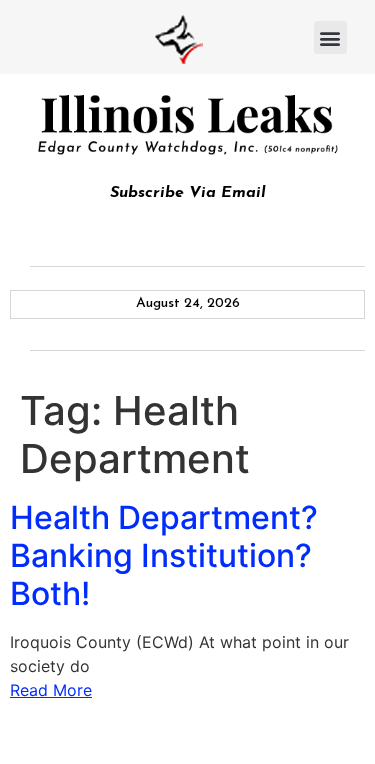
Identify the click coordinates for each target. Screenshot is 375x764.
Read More (51, 690)
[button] (330, 37)
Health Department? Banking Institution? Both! (164, 556)
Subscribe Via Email (188, 193)
